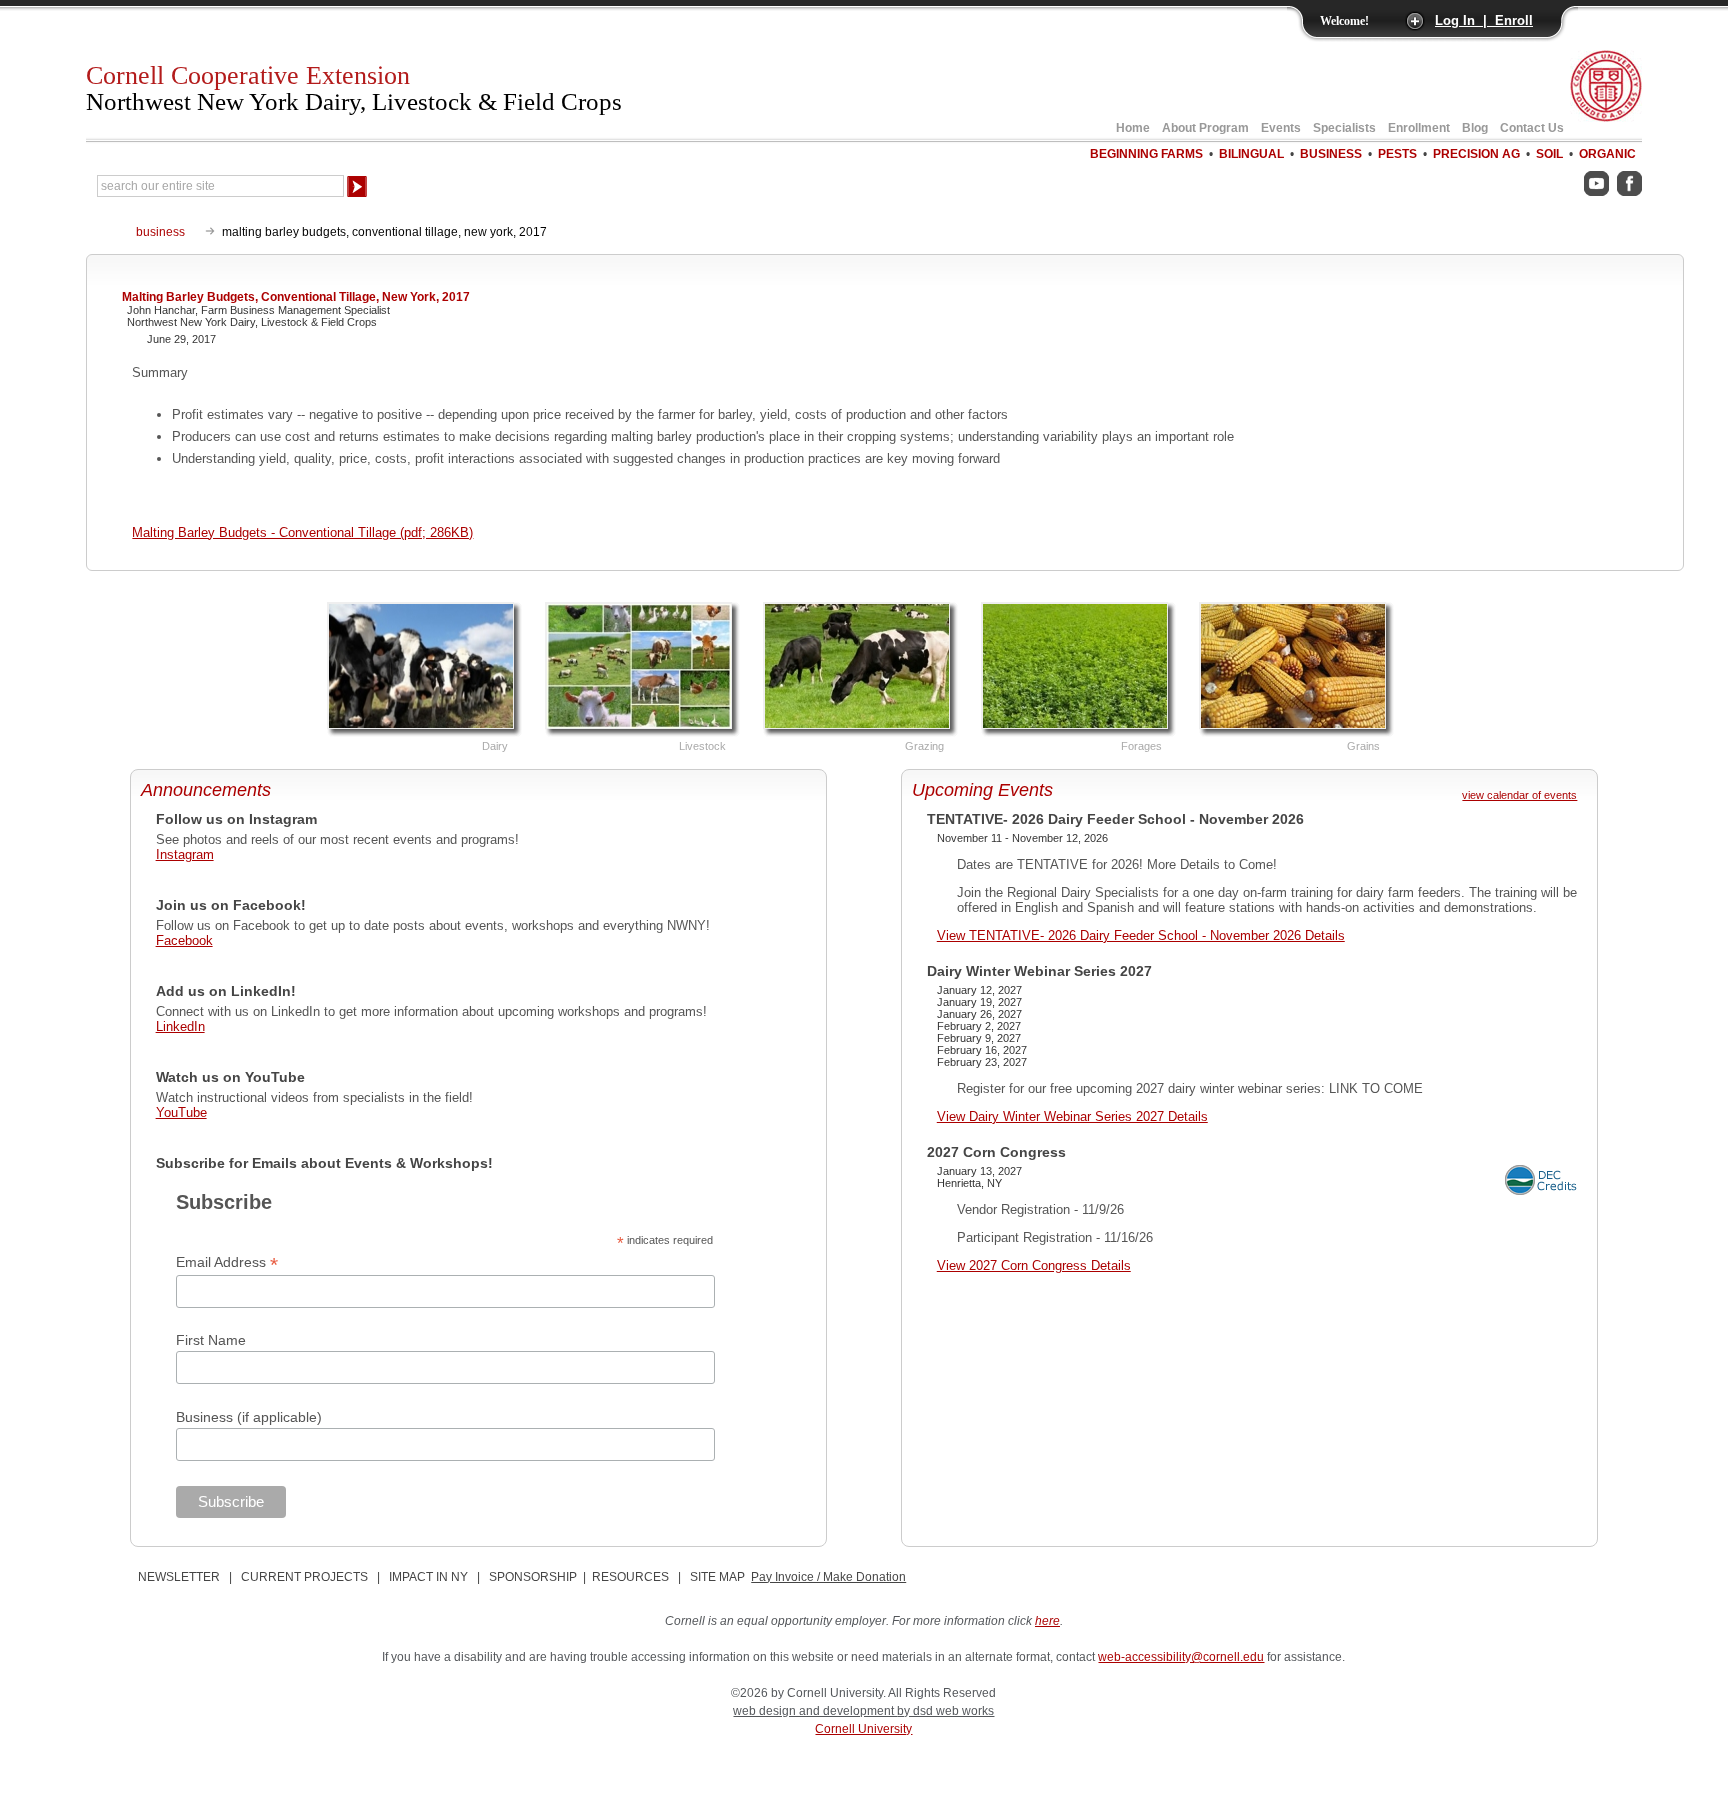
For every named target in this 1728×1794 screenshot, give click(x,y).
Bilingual (1251, 154)
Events (1281, 128)
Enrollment (1419, 128)
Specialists (1344, 128)
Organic (1607, 154)
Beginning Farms (1146, 154)
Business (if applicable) (249, 1417)
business (160, 232)
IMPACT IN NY (428, 1577)
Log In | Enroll (1484, 20)
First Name (211, 1340)
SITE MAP (717, 1577)
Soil (1549, 154)
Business (1331, 154)
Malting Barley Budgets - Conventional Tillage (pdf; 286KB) (302, 532)
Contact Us (1532, 128)
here (1047, 1621)
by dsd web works (945, 1711)
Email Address (227, 1262)
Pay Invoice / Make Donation (828, 1577)
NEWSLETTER (179, 1577)
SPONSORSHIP (533, 1577)
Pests (1397, 154)
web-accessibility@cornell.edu (1181, 1657)
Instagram (185, 854)
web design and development (815, 1711)
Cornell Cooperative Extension (354, 88)
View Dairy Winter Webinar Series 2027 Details (1072, 1116)
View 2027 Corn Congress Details (1034, 1265)
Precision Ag (1476, 154)
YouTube (181, 1112)
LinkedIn (180, 1026)
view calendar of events (1519, 795)
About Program (1205, 128)
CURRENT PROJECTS (304, 1577)
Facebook (184, 940)
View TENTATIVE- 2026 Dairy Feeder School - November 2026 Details (1141, 935)
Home (1133, 128)
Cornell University (863, 1729)
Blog (1475, 128)
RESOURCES (630, 1577)
